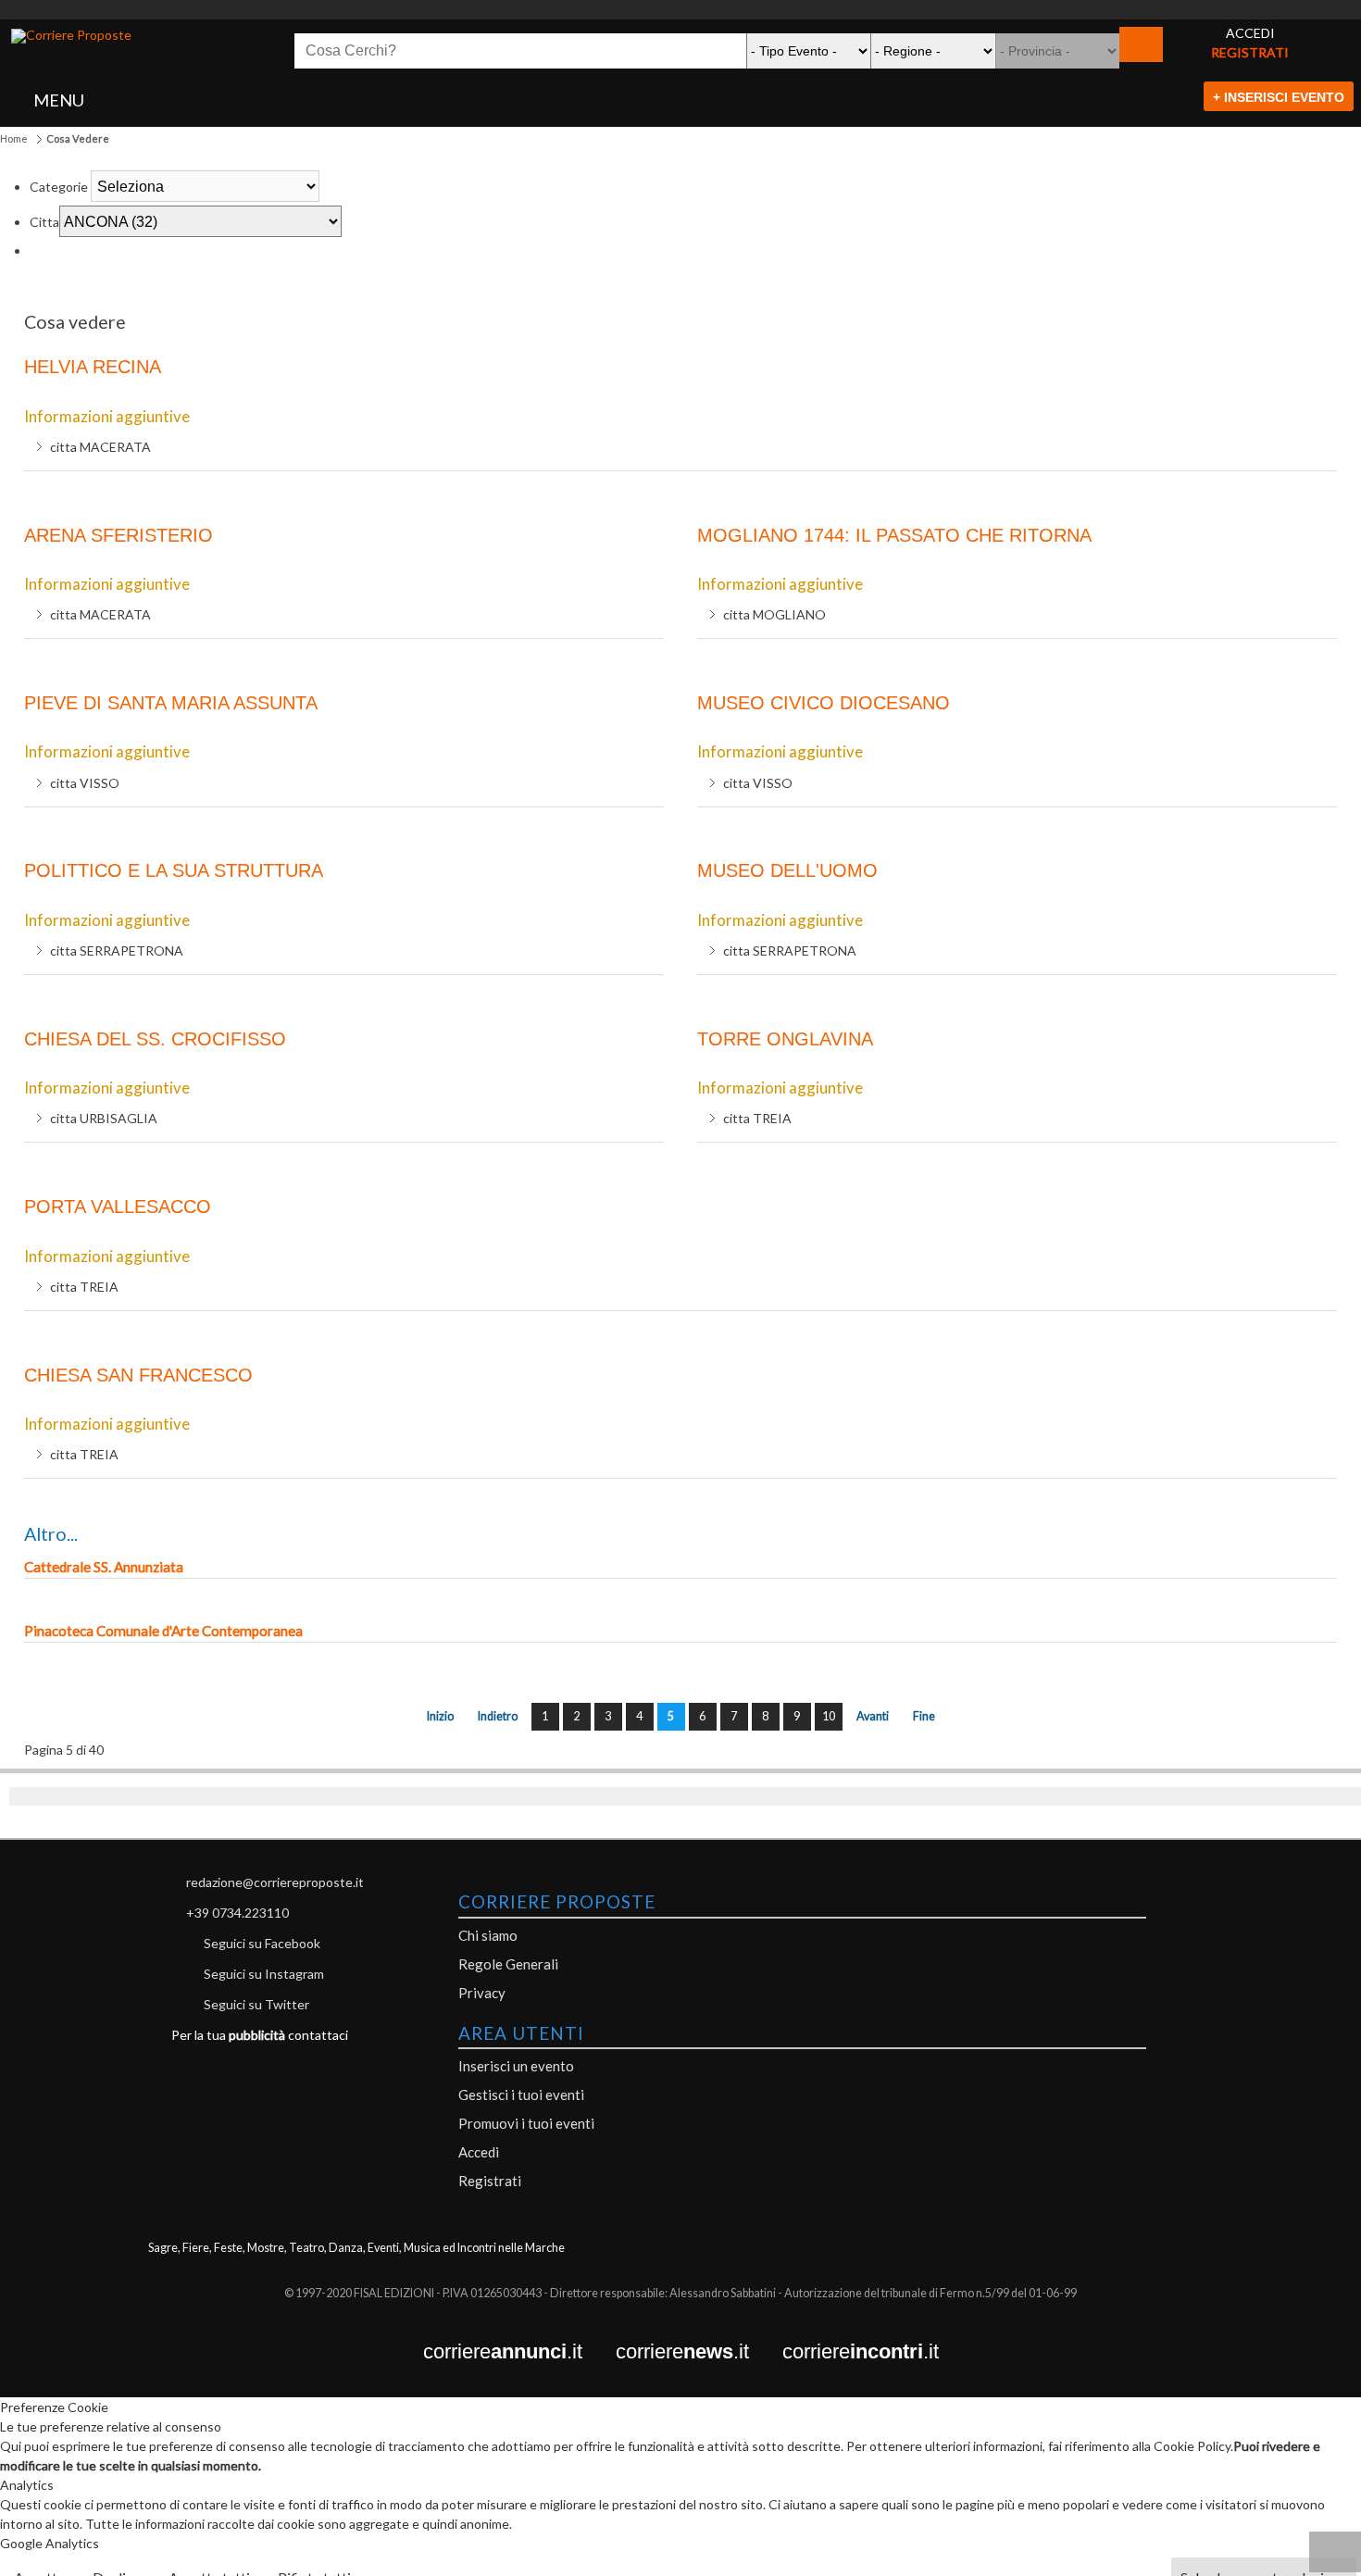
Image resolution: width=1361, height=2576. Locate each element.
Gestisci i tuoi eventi (521, 2095)
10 (829, 1716)
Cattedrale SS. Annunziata (104, 1567)
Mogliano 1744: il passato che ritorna (894, 535)
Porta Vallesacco (118, 1207)
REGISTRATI (1250, 52)
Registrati (490, 2181)
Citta (44, 222)
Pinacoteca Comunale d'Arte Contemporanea (163, 1631)
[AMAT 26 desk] (680, 10)
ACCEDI (1250, 33)
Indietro (498, 1716)
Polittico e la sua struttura (174, 870)
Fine (924, 1716)
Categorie (59, 187)
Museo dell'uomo (787, 870)
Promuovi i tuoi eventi (526, 2123)
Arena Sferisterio (119, 535)
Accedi (479, 2152)
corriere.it (519, 2352)
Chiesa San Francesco (138, 1375)
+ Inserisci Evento (1279, 97)
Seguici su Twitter (256, 2004)
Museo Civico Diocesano (824, 703)
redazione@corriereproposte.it (275, 1882)
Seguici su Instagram (264, 1974)
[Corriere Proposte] (71, 36)
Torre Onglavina (785, 1039)
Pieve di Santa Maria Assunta (171, 703)
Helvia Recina (93, 367)
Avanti (873, 1716)
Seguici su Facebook (262, 1943)
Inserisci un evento (516, 2066)
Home (14, 138)
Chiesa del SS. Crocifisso (155, 1039)
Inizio (440, 1716)
